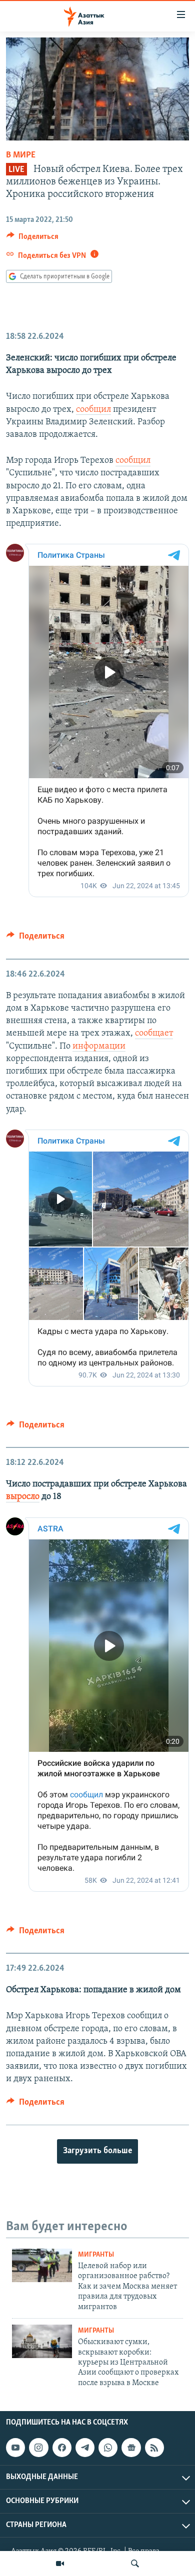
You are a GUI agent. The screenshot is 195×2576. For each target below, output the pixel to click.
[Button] (32, 239)
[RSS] (154, 2448)
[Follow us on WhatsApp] (108, 2448)
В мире (21, 155)
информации (99, 1047)
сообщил (93, 410)
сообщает (154, 1034)
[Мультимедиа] (60, 2564)
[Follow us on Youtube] (15, 2448)
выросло (23, 1497)
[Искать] (135, 2564)
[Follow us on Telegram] (85, 2448)
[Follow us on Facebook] (62, 2448)
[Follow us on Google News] (131, 2448)
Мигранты (96, 2255)
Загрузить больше (97, 2151)
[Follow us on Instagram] (38, 2448)
